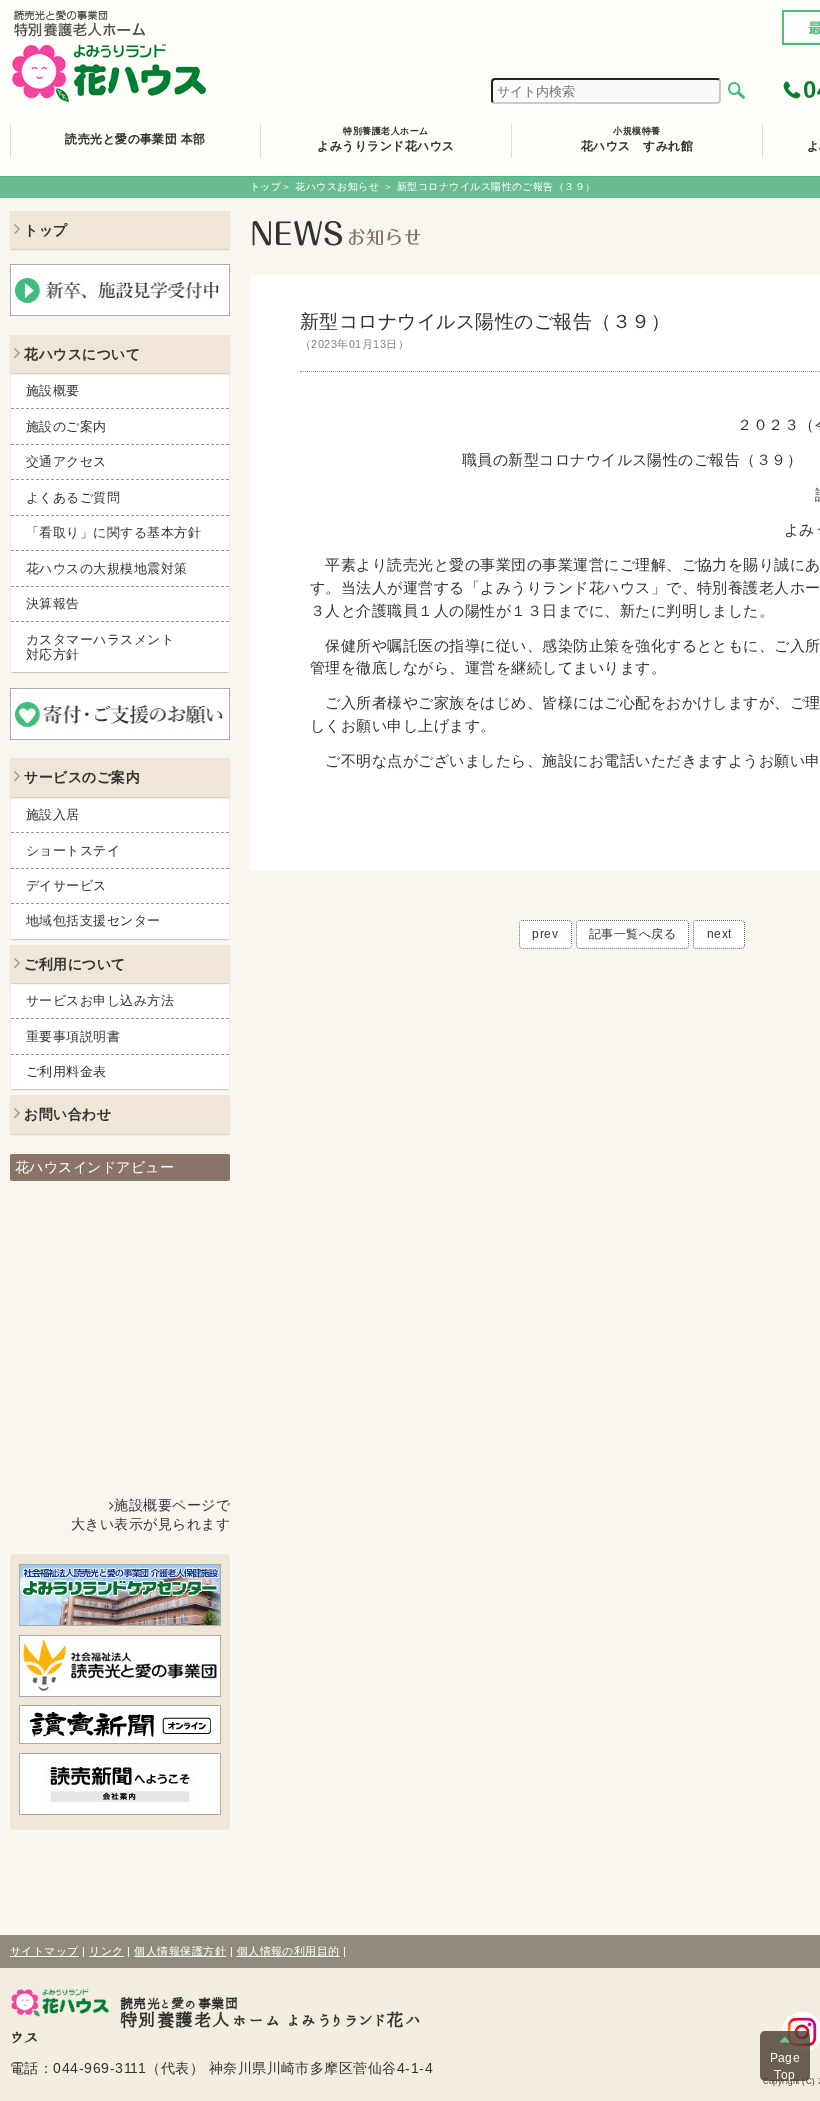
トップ (265, 186)
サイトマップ (44, 1951)
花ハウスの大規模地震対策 (107, 568)
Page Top (785, 2066)
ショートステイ (73, 850)
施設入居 (53, 814)
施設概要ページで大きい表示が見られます (150, 1515)
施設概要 (53, 390)
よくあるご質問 (73, 497)
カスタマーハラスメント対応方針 (100, 647)
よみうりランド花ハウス (385, 139)
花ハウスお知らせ (337, 186)
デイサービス (66, 885)
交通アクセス (66, 461)
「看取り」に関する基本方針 (113, 532)
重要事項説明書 (73, 1036)
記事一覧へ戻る (632, 934)
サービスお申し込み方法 (100, 1000)
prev (545, 934)
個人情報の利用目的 (288, 1951)
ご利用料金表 (66, 1071)
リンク (106, 1951)
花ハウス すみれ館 (637, 139)
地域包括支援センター (93, 920)
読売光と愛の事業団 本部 (135, 139)
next (719, 934)
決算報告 (53, 603)
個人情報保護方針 (180, 1951)
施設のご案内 (66, 426)
